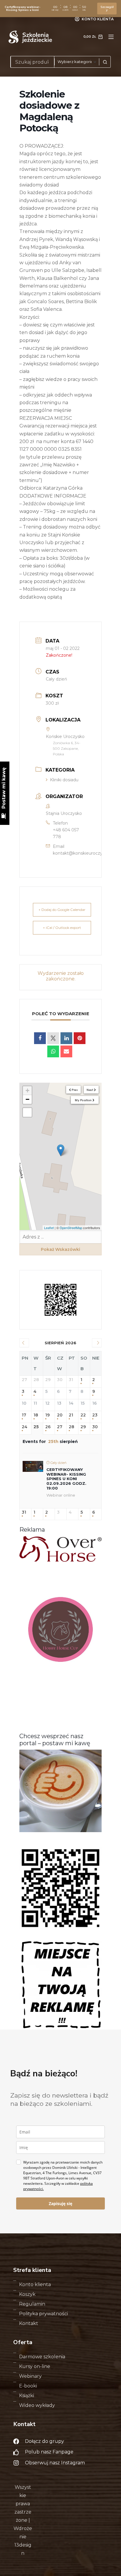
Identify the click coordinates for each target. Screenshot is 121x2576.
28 (72, 1427)
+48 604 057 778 (66, 833)
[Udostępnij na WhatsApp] (53, 1051)
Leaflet (49, 1228)
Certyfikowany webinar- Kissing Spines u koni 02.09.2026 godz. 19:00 (66, 1479)
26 (48, 1427)
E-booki (28, 2386)
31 (24, 1512)
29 (83, 1427)
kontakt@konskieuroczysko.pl (83, 853)
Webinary (30, 2376)
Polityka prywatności (43, 2314)
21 (71, 1415)
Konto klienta (35, 2284)
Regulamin (32, 2304)
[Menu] (111, 37)
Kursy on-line (35, 2366)
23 (95, 1415)
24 (25, 1427)
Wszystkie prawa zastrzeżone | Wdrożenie (23, 2512)
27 (60, 1427)
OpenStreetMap (71, 1228)
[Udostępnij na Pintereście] (80, 1038)
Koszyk (27, 2294)
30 (95, 1427)
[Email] (66, 1051)
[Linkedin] (66, 1038)
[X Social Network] (53, 1038)
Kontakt (29, 2323)
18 (36, 1415)
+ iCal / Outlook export (62, 928)
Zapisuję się (60, 2203)
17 (24, 1415)
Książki (27, 2396)
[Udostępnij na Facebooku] (40, 1038)
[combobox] (33, 62)
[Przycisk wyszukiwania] (105, 62)
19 (47, 1415)
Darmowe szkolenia (42, 2357)
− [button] (27, 1099)
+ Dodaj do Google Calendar (62, 910)
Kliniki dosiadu (64, 780)
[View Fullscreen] (27, 1112)
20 (60, 1415)
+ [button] (27, 1090)
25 (36, 1427)
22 (83, 1415)
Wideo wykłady (37, 2405)
